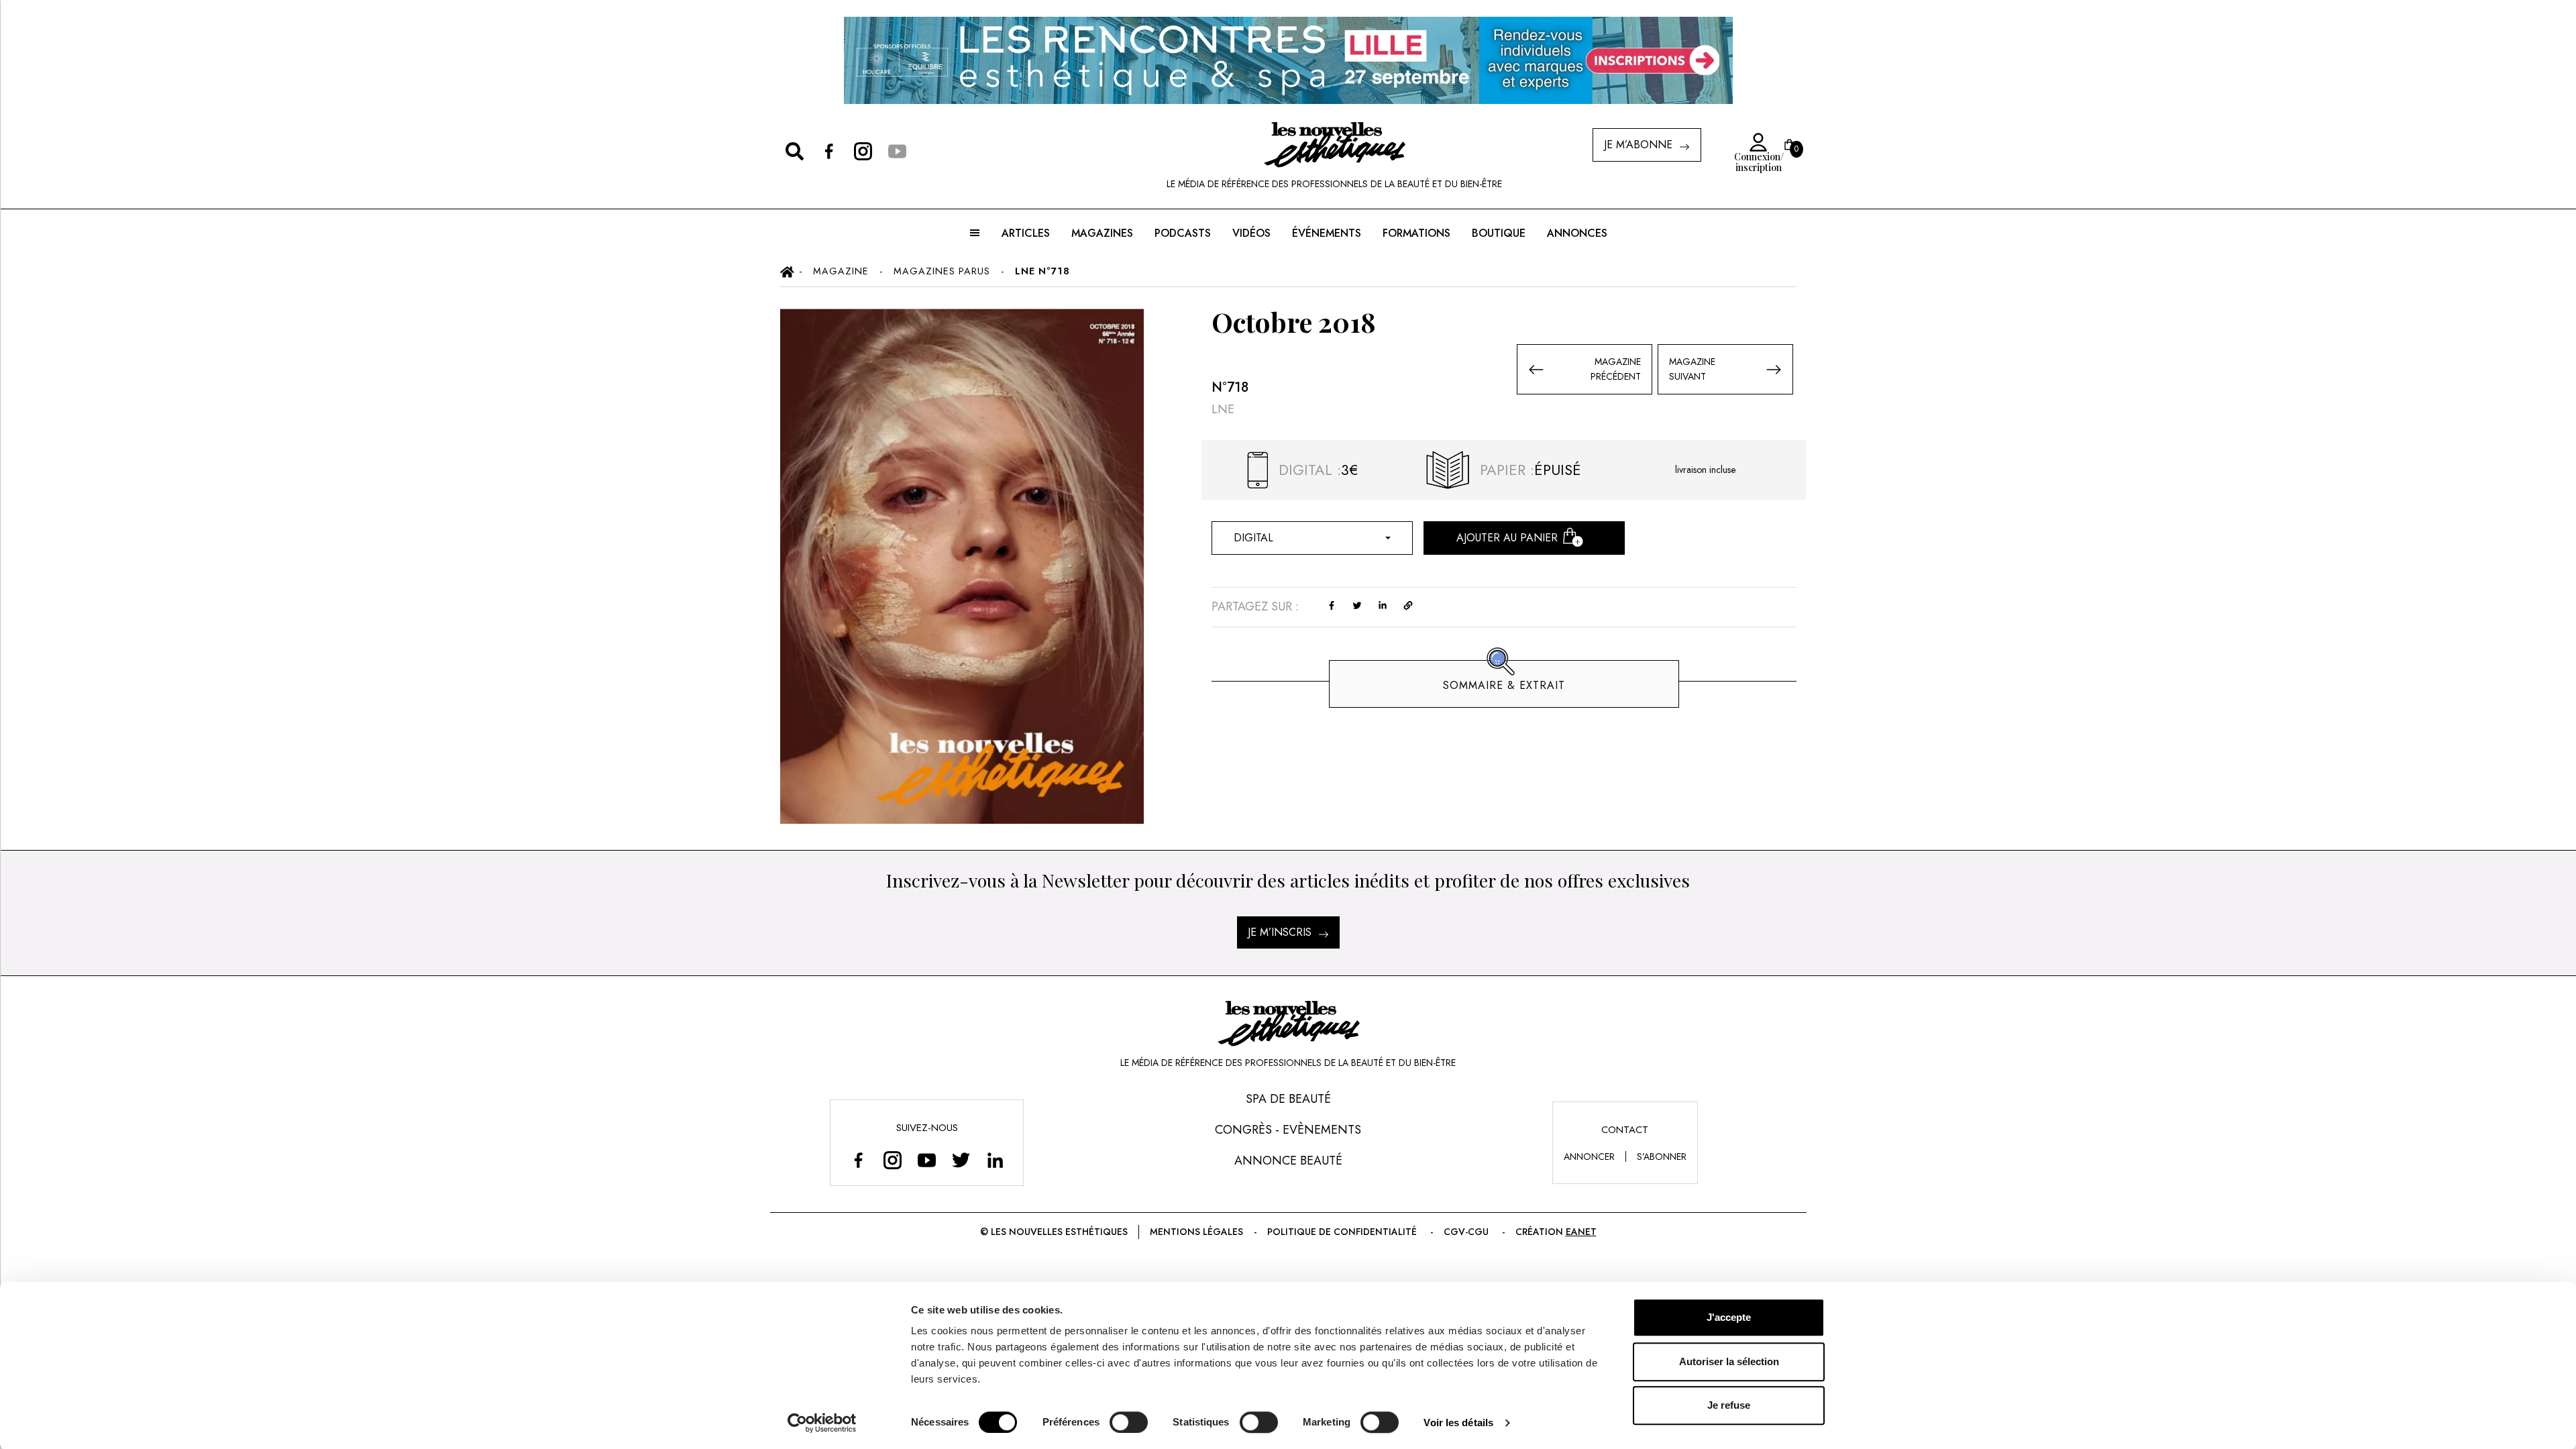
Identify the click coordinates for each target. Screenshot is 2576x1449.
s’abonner (1662, 1157)
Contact (1625, 1130)
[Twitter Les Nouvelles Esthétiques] (961, 1160)
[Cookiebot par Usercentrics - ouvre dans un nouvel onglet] (822, 1423)
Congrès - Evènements (1288, 1130)
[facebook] (1332, 604)
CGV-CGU (1466, 1232)
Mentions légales (1196, 1232)
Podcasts (1183, 233)
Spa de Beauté (1288, 1099)
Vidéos (1251, 233)
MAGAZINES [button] (1102, 233)
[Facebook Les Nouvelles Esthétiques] (858, 1160)
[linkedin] (1383, 604)
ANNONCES (1577, 233)
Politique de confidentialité (1342, 1232)
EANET (1581, 1232)
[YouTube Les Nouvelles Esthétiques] (927, 1160)
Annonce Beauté (1288, 1161)
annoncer (1589, 1157)
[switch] (1129, 1422)
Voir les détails (1458, 1423)
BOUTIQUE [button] (1499, 233)
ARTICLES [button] (1026, 233)
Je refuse (1729, 1405)
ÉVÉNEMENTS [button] (1327, 233)
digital (1253, 538)
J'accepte (1729, 1317)
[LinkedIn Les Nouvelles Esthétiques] (995, 1160)
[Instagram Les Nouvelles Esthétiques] (893, 1160)
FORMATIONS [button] (1416, 233)
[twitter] (1357, 604)
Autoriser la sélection (1729, 1361)
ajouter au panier (1507, 538)
